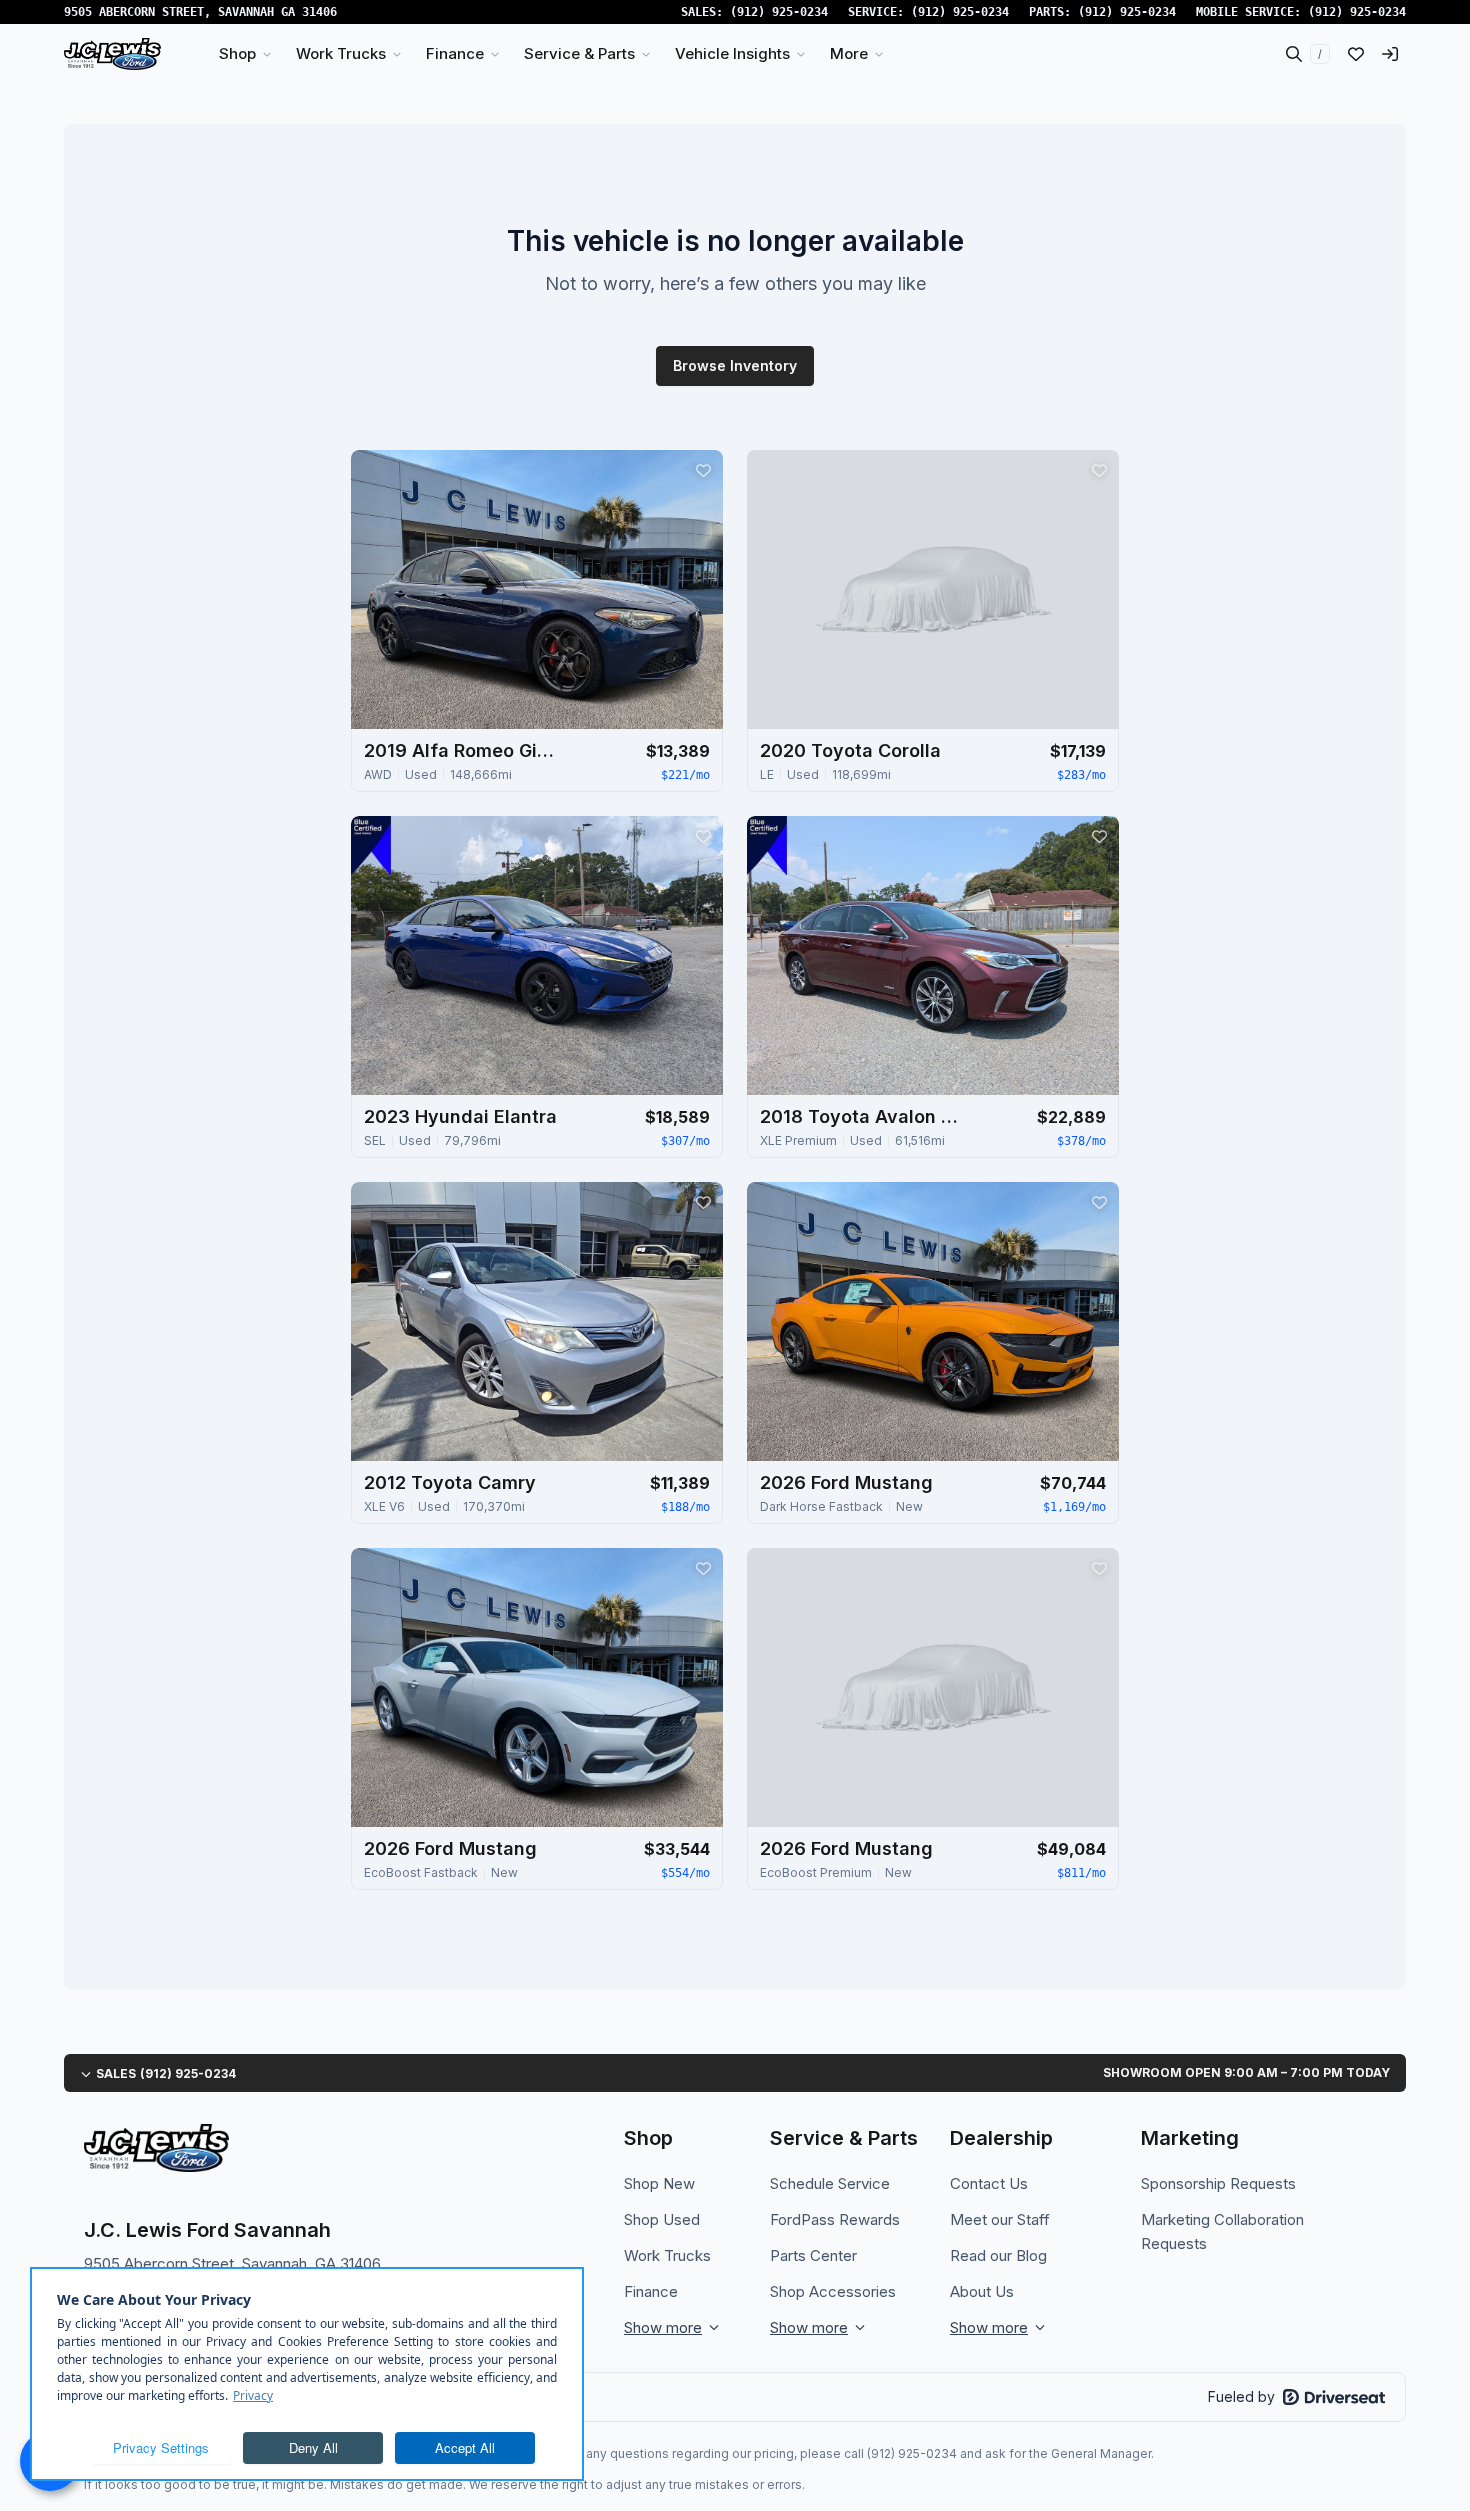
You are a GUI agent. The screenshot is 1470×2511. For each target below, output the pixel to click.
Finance (651, 2291)
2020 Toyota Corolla (850, 750)
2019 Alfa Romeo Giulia (464, 750)
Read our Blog (998, 2255)
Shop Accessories (833, 2291)
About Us (982, 2291)
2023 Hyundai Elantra (460, 1116)
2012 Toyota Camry (450, 1482)
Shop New (659, 2183)
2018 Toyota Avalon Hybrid (860, 1116)
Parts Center (813, 2255)
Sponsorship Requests (1218, 2183)
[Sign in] (1390, 54)
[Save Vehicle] (703, 470)
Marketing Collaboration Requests (1222, 2231)
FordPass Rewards (835, 2219)
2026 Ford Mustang (846, 1482)
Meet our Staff (1000, 2219)
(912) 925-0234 (779, 12)
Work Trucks (667, 2255)
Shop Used (662, 2219)
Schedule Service (830, 2183)
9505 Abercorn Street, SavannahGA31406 (200, 12)
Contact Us (989, 2183)
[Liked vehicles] (1356, 54)
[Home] (112, 54)
